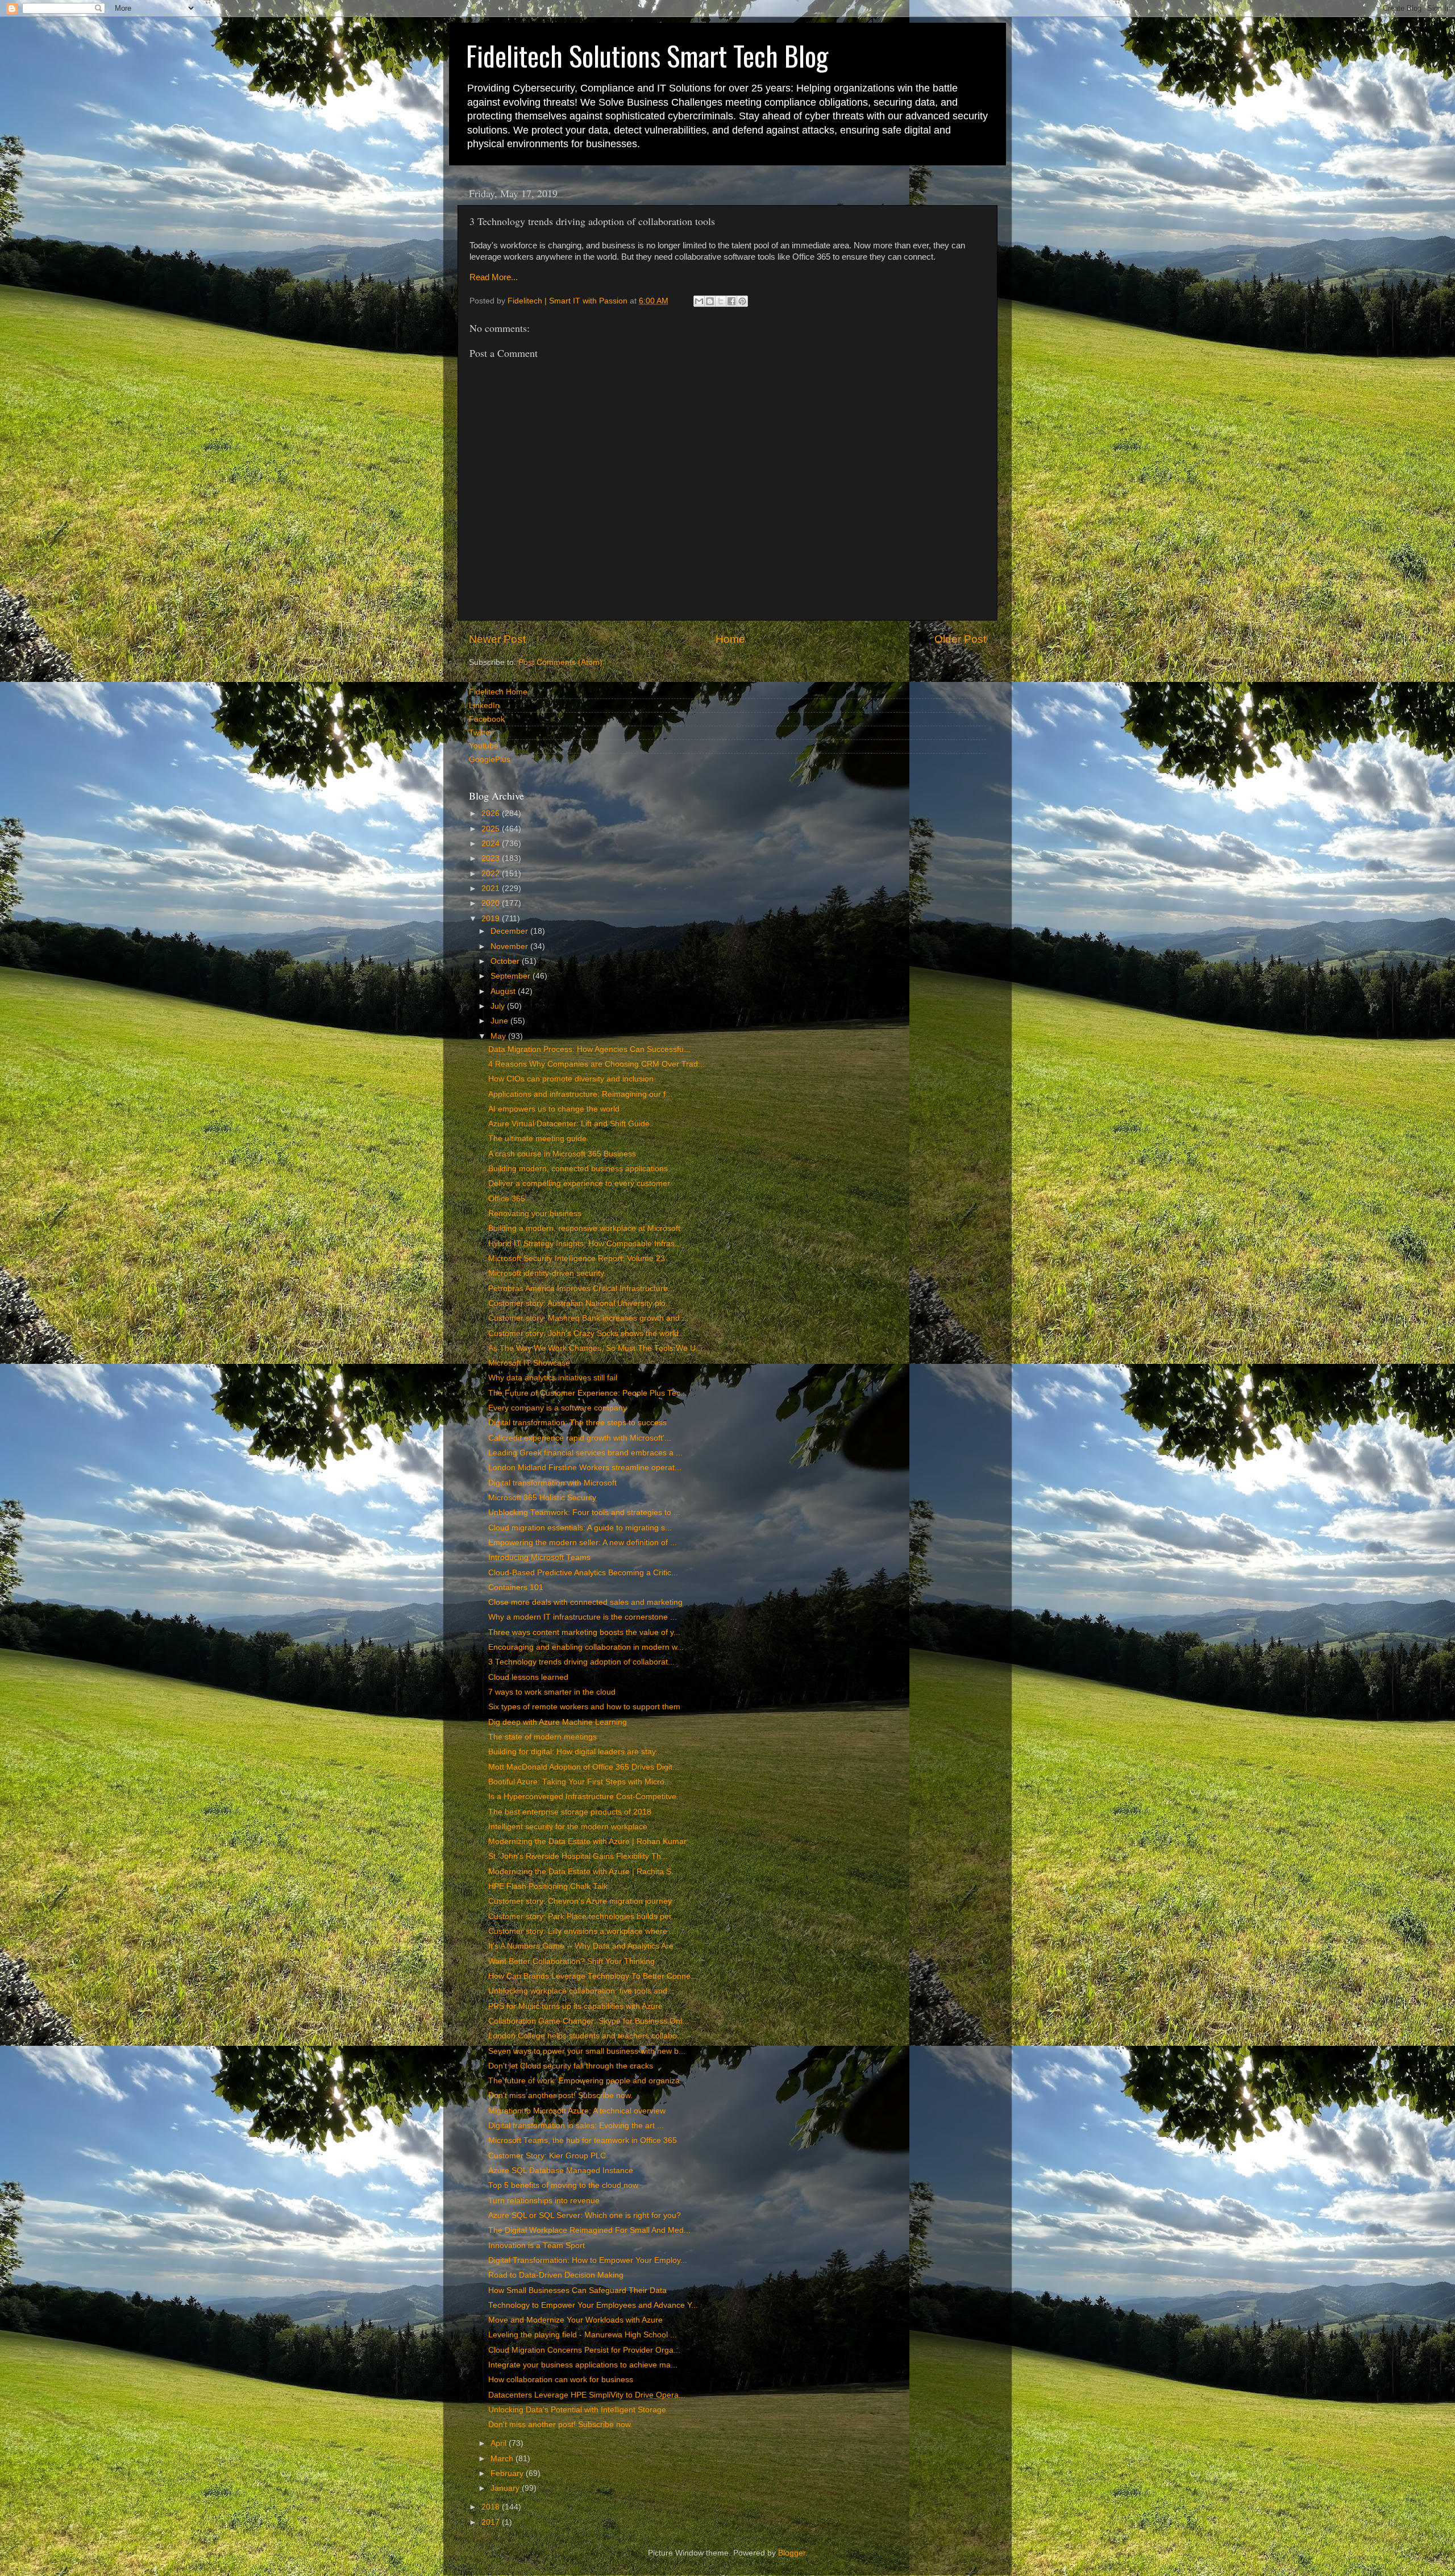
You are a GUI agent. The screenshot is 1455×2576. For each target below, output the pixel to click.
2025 (492, 829)
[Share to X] (721, 301)
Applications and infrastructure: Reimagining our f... (580, 1094)
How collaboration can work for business (561, 2380)
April (500, 2443)
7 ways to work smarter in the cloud (552, 1692)
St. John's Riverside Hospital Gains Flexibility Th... (578, 1856)
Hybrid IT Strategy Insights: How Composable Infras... (585, 1244)
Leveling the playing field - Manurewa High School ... (583, 2335)
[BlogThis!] (710, 301)
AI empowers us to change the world (554, 1109)
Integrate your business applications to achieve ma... (583, 2365)
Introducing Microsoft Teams (539, 1557)
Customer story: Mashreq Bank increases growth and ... (589, 1318)
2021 (492, 889)
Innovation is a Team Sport (537, 2246)
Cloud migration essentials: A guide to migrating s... (580, 1528)
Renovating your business (535, 1214)
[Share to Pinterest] (742, 301)
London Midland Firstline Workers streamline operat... (585, 1468)
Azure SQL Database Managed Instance (561, 2171)
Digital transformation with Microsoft (552, 1483)
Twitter (481, 733)
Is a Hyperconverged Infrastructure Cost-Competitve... (586, 1797)
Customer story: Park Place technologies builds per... (583, 1917)
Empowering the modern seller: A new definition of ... (583, 1543)
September (512, 976)
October (506, 961)
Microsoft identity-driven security (546, 1273)
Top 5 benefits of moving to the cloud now (563, 2185)
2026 (492, 813)
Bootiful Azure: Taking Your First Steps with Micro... (580, 1782)
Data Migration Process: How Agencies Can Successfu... (589, 1049)
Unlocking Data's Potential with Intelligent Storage (577, 2410)
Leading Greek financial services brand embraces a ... (585, 1453)
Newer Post (497, 639)
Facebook (487, 719)
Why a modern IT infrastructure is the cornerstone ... (583, 1617)
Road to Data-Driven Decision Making (556, 2275)
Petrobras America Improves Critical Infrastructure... (581, 1289)
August (504, 991)
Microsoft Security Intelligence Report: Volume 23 (577, 1258)
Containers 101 (516, 1587)
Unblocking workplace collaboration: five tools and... (581, 1991)
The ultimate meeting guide (537, 1139)
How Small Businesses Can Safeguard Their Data (577, 2290)
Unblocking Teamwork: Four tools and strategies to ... (584, 1512)
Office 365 (507, 1199)
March (503, 2459)
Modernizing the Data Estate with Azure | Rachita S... (583, 1872)
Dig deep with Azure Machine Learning (558, 1722)
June (500, 1021)
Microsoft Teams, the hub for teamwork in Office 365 (583, 2140)
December (510, 931)
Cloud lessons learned (528, 1677)
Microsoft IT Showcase (529, 1363)
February (508, 2473)
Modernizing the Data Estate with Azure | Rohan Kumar (587, 1842)
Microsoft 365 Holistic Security (542, 1498)
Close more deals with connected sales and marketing (585, 1602)
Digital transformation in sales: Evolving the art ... (576, 2126)
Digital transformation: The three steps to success (577, 1423)
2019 (492, 919)
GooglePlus (490, 760)
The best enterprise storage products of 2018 (570, 1812)
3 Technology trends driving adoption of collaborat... (581, 1662)
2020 (492, 903)
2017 (492, 2522)
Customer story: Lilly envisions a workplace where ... (582, 1931)
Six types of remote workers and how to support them (584, 1707)
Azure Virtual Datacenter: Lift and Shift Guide (569, 1124)
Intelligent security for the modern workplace (568, 1827)
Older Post (960, 639)
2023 (492, 858)
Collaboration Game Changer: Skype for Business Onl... (589, 2021)
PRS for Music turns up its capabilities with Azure (575, 2006)
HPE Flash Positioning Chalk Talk (548, 1886)
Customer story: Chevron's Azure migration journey (580, 1901)
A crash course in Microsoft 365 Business (562, 1154)
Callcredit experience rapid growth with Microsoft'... (580, 1438)
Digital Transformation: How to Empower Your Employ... (588, 2260)
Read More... (494, 277)
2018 (492, 2507)
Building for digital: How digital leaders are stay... (575, 1752)
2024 (492, 844)
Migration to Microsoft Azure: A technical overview (577, 2111)
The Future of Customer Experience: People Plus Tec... (588, 1393)
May (499, 1036)
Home (730, 639)
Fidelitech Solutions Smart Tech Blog (647, 55)
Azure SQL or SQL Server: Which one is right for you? (585, 2215)
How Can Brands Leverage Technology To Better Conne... (593, 1976)
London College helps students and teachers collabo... (586, 2036)
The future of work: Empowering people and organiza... (587, 2081)
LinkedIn (484, 706)
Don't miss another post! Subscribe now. (560, 2096)
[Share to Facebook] (731, 301)
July (499, 1006)
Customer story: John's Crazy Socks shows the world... (587, 1333)
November (510, 946)
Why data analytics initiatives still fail (553, 1378)
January (506, 2488)
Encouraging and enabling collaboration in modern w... (586, 1647)
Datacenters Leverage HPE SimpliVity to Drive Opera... (587, 2395)
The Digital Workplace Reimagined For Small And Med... (589, 2230)
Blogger (792, 2553)
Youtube (484, 746)
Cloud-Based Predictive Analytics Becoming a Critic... (583, 1573)
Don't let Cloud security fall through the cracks (571, 2066)
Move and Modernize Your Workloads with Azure (575, 2320)
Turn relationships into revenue (544, 2201)
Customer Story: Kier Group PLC (547, 2156)
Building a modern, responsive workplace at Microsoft (584, 1228)
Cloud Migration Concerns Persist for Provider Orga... (584, 2350)
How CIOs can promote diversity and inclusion (571, 1079)
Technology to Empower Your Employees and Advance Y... (593, 2305)
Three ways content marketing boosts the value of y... (584, 1632)
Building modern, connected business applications (578, 1169)
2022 (492, 874)
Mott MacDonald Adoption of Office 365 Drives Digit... (584, 1767)
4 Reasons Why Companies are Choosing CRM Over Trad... (596, 1064)
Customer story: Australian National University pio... (580, 1303)
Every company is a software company (558, 1408)
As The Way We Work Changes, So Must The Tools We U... (595, 1348)
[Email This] (699, 301)
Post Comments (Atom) (560, 662)
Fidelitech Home (498, 692)
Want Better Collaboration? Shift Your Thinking (571, 1961)
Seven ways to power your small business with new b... (587, 2051)
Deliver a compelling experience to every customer (579, 1183)
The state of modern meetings (542, 1737)
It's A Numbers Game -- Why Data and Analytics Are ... (585, 1946)
